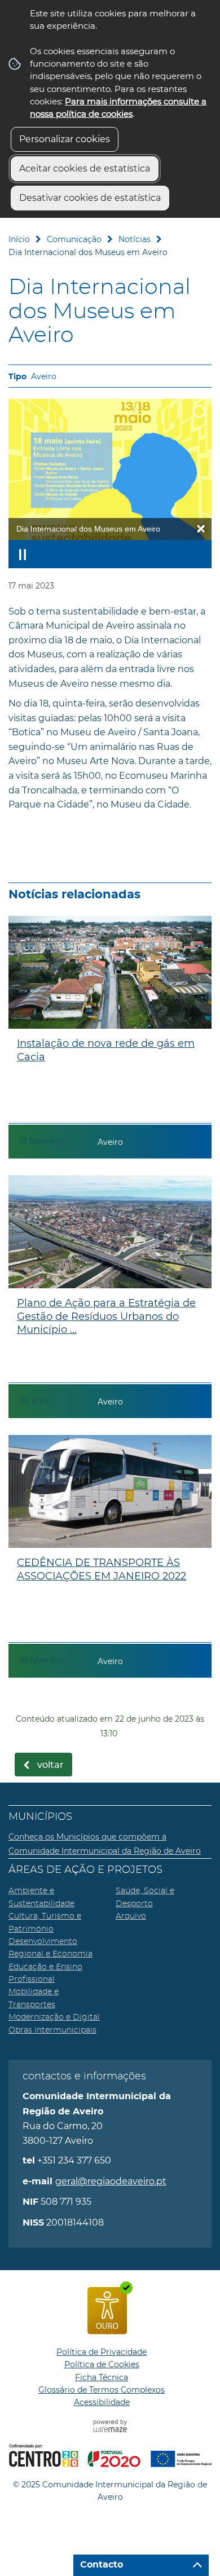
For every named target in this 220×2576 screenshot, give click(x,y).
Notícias (135, 239)
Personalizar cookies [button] (65, 139)
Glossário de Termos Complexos (102, 2390)
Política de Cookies (102, 2364)
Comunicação (74, 239)
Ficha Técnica (102, 2377)
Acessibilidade (102, 2402)
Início (19, 239)
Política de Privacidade (102, 2352)
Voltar (50, 1765)
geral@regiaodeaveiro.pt (111, 2181)
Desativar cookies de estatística (90, 198)
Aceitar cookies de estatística (85, 168)
